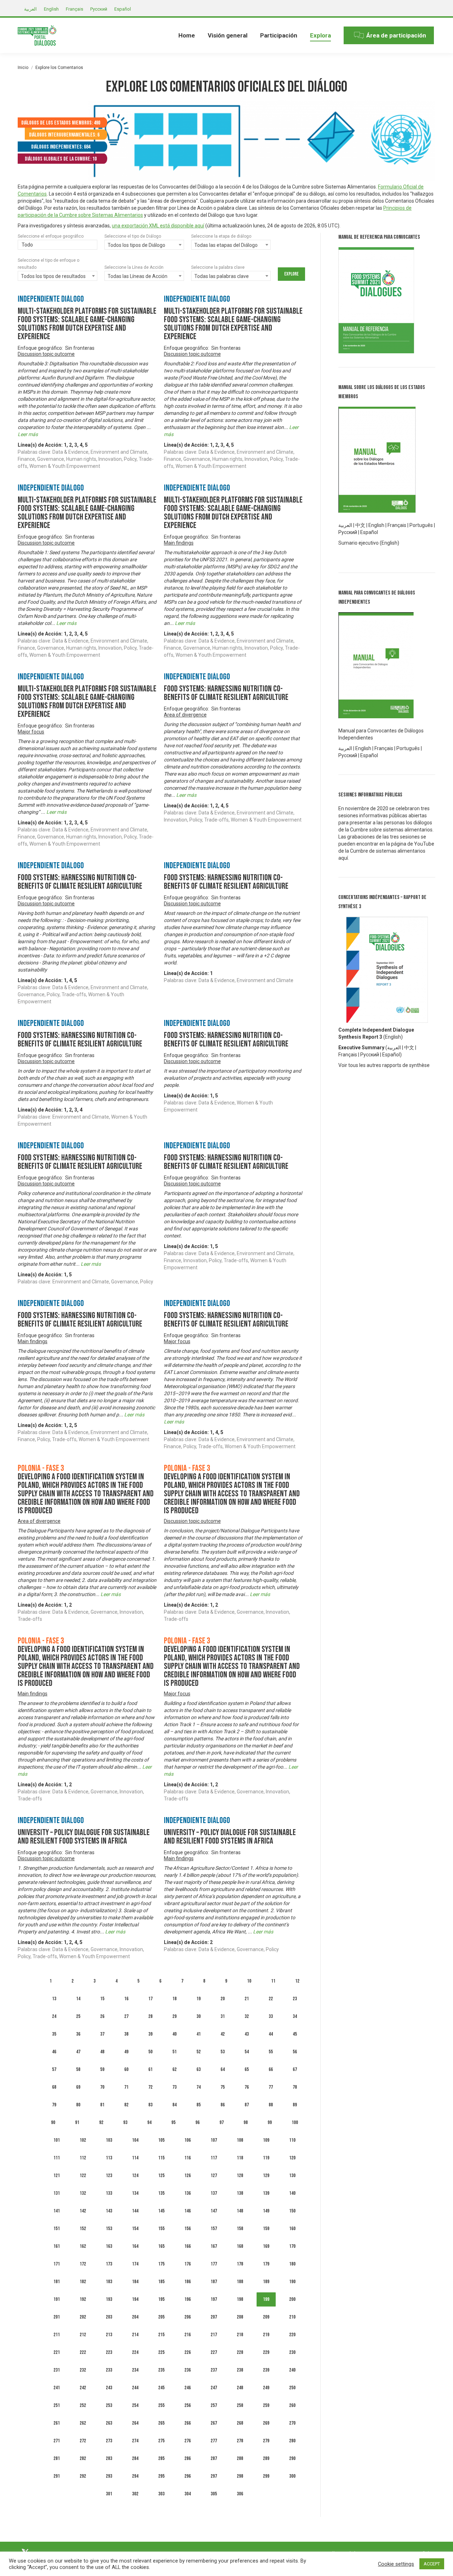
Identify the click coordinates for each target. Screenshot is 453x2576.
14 (78, 1999)
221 (57, 2352)
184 (135, 2282)
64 (223, 2069)
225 (161, 2352)
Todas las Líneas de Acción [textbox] (137, 276)
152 (83, 2229)
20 (223, 1999)
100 (295, 2122)
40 (174, 2034)
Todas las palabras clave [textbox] (222, 276)
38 (126, 2034)
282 (83, 2458)
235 (161, 2370)
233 (109, 2370)
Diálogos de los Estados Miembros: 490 (61, 123)
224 (135, 2352)
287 (214, 2458)
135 (161, 2193)
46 (54, 2052)
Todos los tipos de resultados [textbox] (53, 276)
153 (109, 2229)
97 (222, 2122)
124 (135, 2175)
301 (109, 2494)
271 (57, 2441)
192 (83, 2299)
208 (240, 2317)
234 (135, 2370)
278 (240, 2441)
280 (292, 2441)
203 (109, 2317)
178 (240, 2264)
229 (266, 2352)
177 (214, 2264)
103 (109, 2140)
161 (57, 2246)
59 (102, 2069)
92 (101, 2122)
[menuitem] (187, 35)
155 (161, 2229)
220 (292, 2335)
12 (297, 1981)
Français (397, 525)
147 (214, 2211)
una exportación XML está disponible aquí (158, 226)
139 (266, 2193)
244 (135, 2388)
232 (83, 2370)
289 (266, 2458)
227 (214, 2352)
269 (266, 2423)
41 (199, 2034)
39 (150, 2034)
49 (126, 2052)
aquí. (344, 858)
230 (292, 2352)
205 (161, 2317)
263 (109, 2423)
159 (266, 2229)
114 (135, 2158)
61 (150, 2069)
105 (161, 2140)
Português (421, 525)
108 (240, 2140)
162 (83, 2246)
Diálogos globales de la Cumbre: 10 (61, 159)
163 (109, 2246)
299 (266, 2476)
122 (83, 2175)
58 (78, 2069)
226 (188, 2352)
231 (57, 2370)
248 (240, 2388)
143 (109, 2211)
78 (295, 2087)
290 (292, 2458)
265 (161, 2423)
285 (161, 2458)
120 (292, 2158)
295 (161, 2476)
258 (240, 2405)
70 (102, 2087)
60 (126, 2069)
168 (240, 2246)
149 (266, 2211)
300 (292, 2476)
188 (240, 2282)
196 (188, 2299)
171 (57, 2264)
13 (54, 1999)
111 (57, 2158)
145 (161, 2211)
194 (135, 2299)
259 (266, 2405)
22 (271, 1999)
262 (83, 2423)
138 (240, 2193)
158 (240, 2229)
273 (109, 2441)
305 (214, 2494)
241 (57, 2388)
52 (199, 2052)
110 (292, 2140)
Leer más (28, 434)
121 (57, 2175)
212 (83, 2335)
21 (247, 1999)
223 (109, 2352)
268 (240, 2423)
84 (174, 2105)
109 (266, 2140)
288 (240, 2458)
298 (240, 2476)
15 (102, 1999)
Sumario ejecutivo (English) (369, 543)
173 (109, 2264)
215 (161, 2335)
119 (266, 2158)
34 (295, 2016)
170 (292, 2246)
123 (109, 2175)
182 (83, 2282)
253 (109, 2405)
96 (197, 2122)
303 (161, 2494)
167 (214, 2246)
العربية (394, 1048)
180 (292, 2264)
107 (214, 2140)
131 (57, 2193)
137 (214, 2193)
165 (161, 2246)
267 (214, 2423)
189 (266, 2282)
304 (188, 2494)
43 (247, 2034)
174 (135, 2264)
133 (109, 2193)
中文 (360, 525)
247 (214, 2388)
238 (240, 2370)
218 (240, 2335)
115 (161, 2158)
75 (223, 2087)
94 (149, 2122)
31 (223, 2016)
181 (57, 2282)
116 (188, 2158)
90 (53, 2122)
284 (135, 2458)
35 (54, 2034)
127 (214, 2175)
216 (188, 2335)
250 (292, 2388)
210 (292, 2317)
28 (150, 2016)
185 (161, 2282)
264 (135, 2423)
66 (271, 2069)
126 (188, 2175)
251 (57, 2405)
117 (214, 2158)
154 (135, 2229)
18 (174, 1999)
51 (174, 2052)
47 (78, 2052)
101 (57, 2140)
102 (83, 2140)
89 (295, 2105)
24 (54, 2016)
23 (295, 1999)
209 (266, 2317)
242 (83, 2388)
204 (135, 2317)
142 (83, 2211)
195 (161, 2299)
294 (135, 2476)
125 (161, 2175)
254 (135, 2405)
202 (83, 2317)
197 (214, 2299)
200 (292, 2299)
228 (240, 2352)
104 (135, 2140)
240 (292, 2370)
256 (188, 2405)
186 (188, 2282)
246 (188, 2388)
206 (188, 2317)
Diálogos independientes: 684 (61, 147)
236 (188, 2370)
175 (161, 2264)
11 (273, 1981)
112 (83, 2158)
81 (102, 2105)
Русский (370, 1055)
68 (54, 2087)
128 (240, 2175)
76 (247, 2087)
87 (247, 2105)
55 (271, 2052)
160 (292, 2229)
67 (295, 2069)
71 (126, 2087)
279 (266, 2441)
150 (292, 2211)
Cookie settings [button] (396, 2564)
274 (135, 2441)
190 (292, 2282)
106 (188, 2140)
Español (369, 532)
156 (188, 2229)
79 (54, 2105)
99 (270, 2122)
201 (57, 2317)
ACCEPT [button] (432, 2564)
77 (271, 2087)
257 (214, 2405)
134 (135, 2193)
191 (57, 2299)
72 (150, 2087)
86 (223, 2105)
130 (292, 2175)
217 (214, 2335)
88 (271, 2105)
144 (135, 2211)
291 (57, 2476)
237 (214, 2370)
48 (102, 2052)
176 (188, 2264)
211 (57, 2335)
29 (174, 2016)
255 (161, 2405)
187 (214, 2282)
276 (188, 2441)
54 (247, 2052)
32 (247, 2016)
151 (57, 2229)
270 (292, 2423)
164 (135, 2246)
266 (188, 2423)
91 (77, 2122)
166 (188, 2246)
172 (83, 2264)
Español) (392, 1055)
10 (249, 1981)
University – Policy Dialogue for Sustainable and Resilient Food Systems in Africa (84, 1837)
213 (109, 2335)
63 (199, 2069)
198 (240, 2299)
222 (83, 2352)
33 (271, 2016)
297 (214, 2476)
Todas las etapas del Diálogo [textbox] (226, 245)
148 (240, 2211)
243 (109, 2388)
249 (266, 2388)
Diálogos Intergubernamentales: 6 (64, 135)
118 (240, 2158)
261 (57, 2423)
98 (246, 2122)
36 (78, 2034)
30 (199, 2016)
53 (223, 2052)
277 (214, 2441)
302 (135, 2494)
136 (188, 2193)
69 (78, 2087)
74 (199, 2087)
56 (295, 2052)
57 (54, 2069)
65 (247, 2069)
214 (135, 2335)
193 (109, 2299)
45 (295, 2034)
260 (292, 2405)
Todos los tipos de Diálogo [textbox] (136, 245)
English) (394, 1037)
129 (266, 2175)
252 (83, 2405)
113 (109, 2158)
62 (174, 2069)
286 (188, 2458)
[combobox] (58, 245)
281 (57, 2458)
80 (78, 2105)
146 (188, 2211)
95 (173, 2122)
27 (126, 2016)
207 (214, 2317)
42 (223, 2034)
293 (109, 2476)
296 (188, 2476)
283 (109, 2458)
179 (266, 2264)
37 (102, 2034)
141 (57, 2211)
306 (240, 2494)
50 (150, 2052)
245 (161, 2388)
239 (266, 2370)
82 (126, 2105)
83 (150, 2105)
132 (83, 2193)
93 (125, 2122)
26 (102, 2016)
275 (161, 2441)
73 (174, 2087)
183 (109, 2282)
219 (266, 2335)
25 (78, 2016)
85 (199, 2105)
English (376, 525)
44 (271, 2034)
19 (199, 1999)
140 (292, 2193)
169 (266, 2246)
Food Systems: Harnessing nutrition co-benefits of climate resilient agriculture (226, 693)
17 (150, 1999)
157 (214, 2229)
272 (83, 2441)
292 (83, 2476)
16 (126, 1999)
